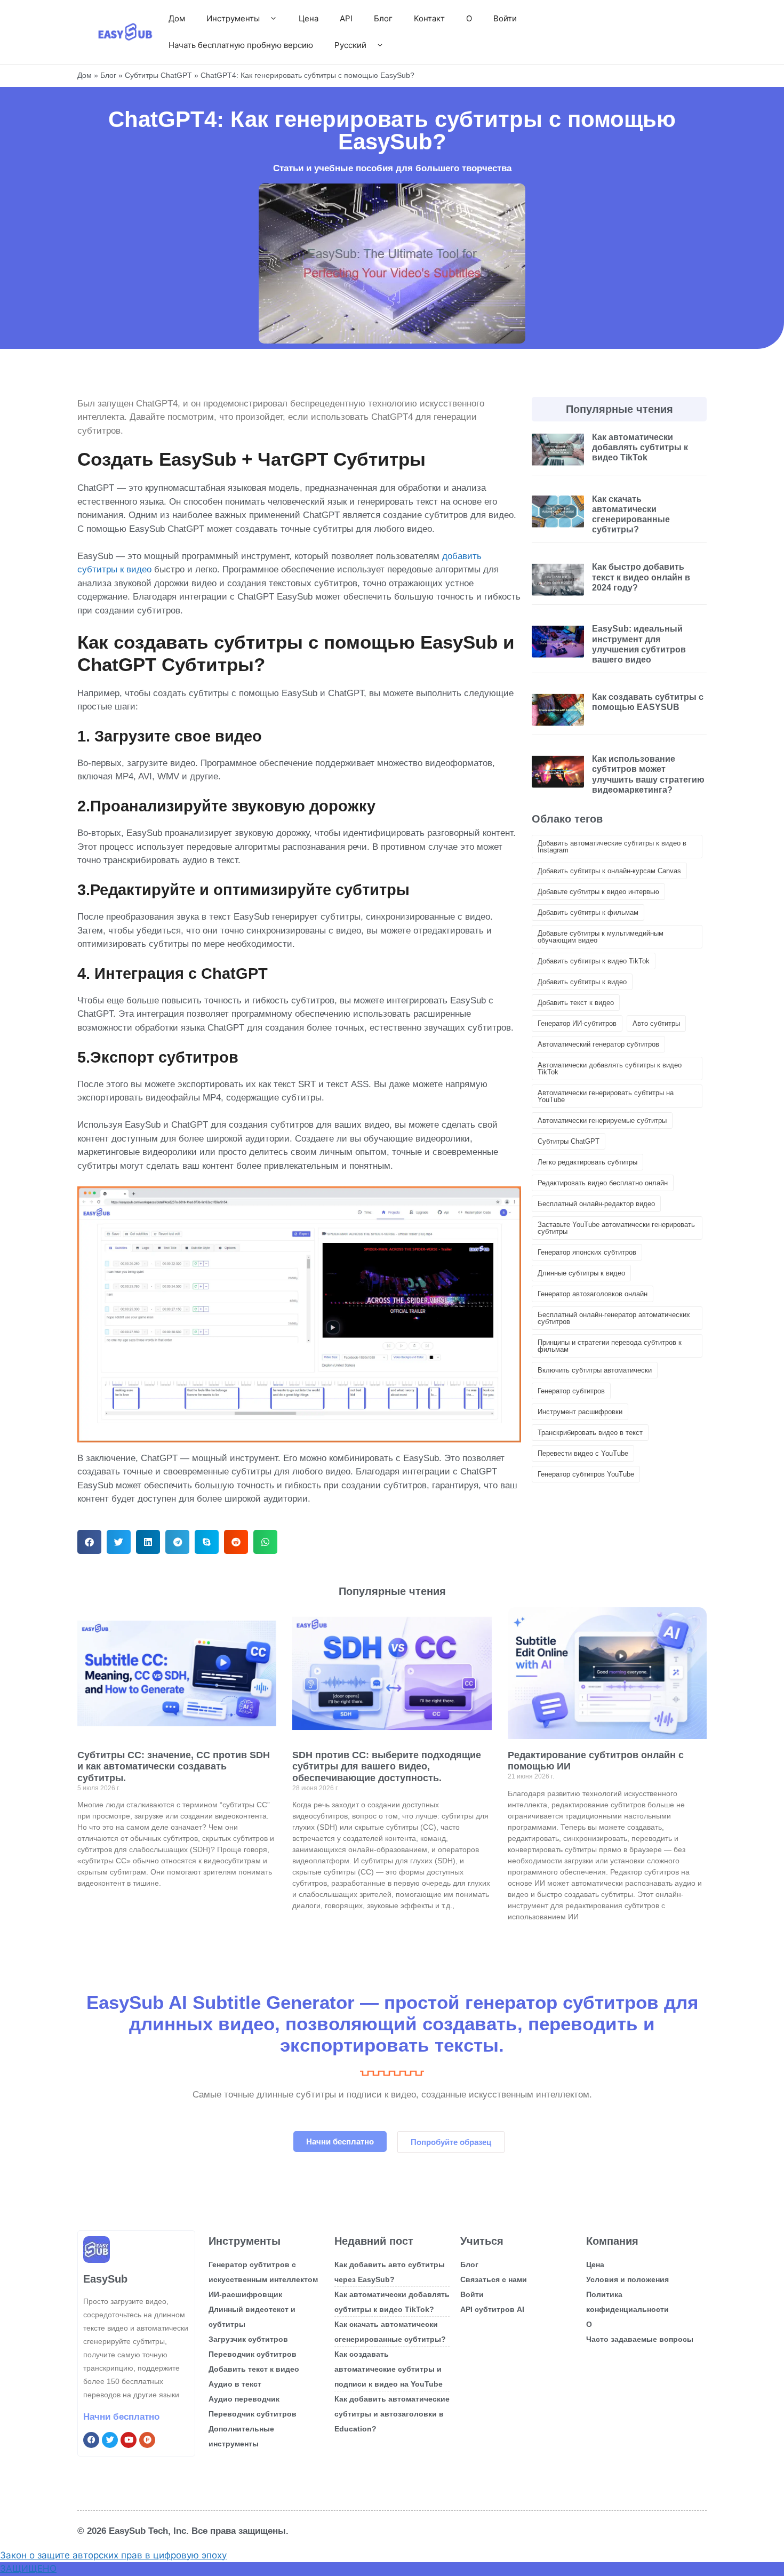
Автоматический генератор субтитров (598, 1044)
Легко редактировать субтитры (587, 1162)
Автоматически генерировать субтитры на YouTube (606, 1096)
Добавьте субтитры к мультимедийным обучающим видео (601, 937)
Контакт (429, 18)
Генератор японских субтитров (587, 1252)
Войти (505, 18)
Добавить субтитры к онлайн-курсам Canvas (609, 871)
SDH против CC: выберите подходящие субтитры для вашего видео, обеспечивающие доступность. (387, 1766)
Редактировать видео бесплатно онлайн (603, 1183)
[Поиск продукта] (147, 2440)
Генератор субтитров (571, 1391)
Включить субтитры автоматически (595, 1370)
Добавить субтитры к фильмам (588, 912)
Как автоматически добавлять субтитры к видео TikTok (640, 447)
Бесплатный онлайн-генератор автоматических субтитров (614, 1318)
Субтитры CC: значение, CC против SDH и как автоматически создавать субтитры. (174, 1766)
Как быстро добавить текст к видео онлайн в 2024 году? (641, 577)
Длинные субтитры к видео (581, 1273)
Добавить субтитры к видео (582, 982)
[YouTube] (129, 2440)
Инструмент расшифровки (580, 1412)
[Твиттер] (110, 2440)
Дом (177, 18)
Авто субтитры (656, 1023)
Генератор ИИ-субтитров (577, 1023)
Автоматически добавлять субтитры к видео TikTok (610, 1068)
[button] (89, 1542)
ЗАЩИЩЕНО (28, 2569)
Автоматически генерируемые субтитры (602, 1120)
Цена (309, 18)
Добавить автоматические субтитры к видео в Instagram (612, 847)
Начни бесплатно (121, 2417)
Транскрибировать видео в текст (590, 1433)
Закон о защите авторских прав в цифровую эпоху (113, 2555)
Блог (383, 18)
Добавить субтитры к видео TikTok (594, 961)
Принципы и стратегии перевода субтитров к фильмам (610, 1346)
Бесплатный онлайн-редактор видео (596, 1204)
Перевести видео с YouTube (583, 1453)
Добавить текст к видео (576, 1003)
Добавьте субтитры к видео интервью (598, 892)
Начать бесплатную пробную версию (241, 45)
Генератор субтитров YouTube (586, 1474)
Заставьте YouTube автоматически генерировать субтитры (616, 1228)
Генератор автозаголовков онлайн (593, 1294)
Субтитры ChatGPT (158, 75)
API (346, 18)
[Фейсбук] (91, 2440)
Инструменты (233, 18)
